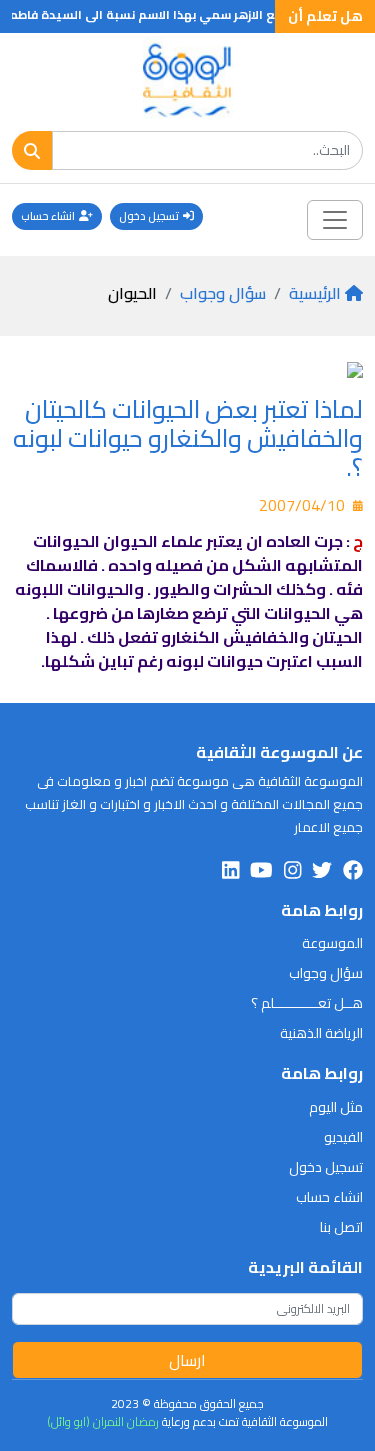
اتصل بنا (341, 1227)
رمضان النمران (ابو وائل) (103, 1421)
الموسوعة (332, 943)
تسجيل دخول (149, 216)
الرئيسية (315, 293)
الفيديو (343, 1137)
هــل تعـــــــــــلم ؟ (307, 1003)
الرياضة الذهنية (321, 1033)
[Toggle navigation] (335, 220)
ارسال (187, 1360)
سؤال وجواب (223, 293)
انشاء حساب (48, 216)
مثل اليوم (336, 1107)
